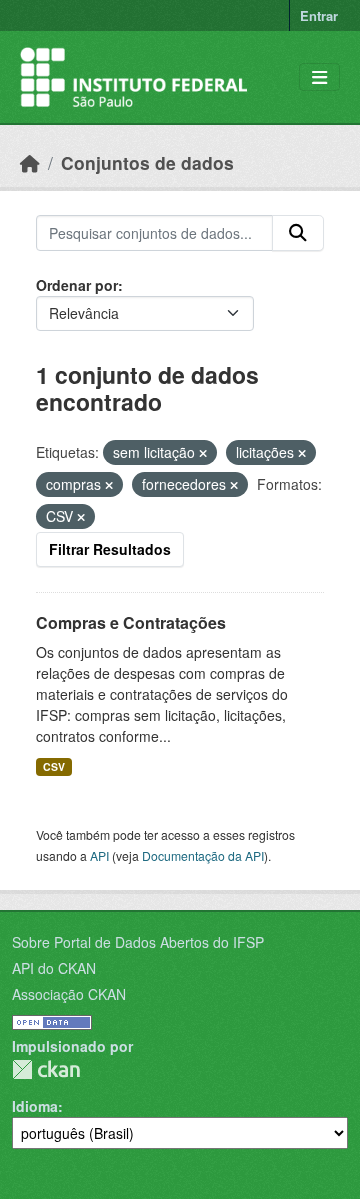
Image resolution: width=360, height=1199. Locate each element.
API (99, 855)
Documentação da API (203, 855)
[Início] (30, 162)
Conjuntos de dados (147, 162)
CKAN (46, 1069)
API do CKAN (54, 968)
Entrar (319, 15)
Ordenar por (77, 285)
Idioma (35, 1106)
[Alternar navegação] (319, 77)
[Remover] (203, 453)
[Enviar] (298, 233)
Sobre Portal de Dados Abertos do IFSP (138, 942)
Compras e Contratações (131, 622)
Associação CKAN (69, 994)
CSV (54, 766)
